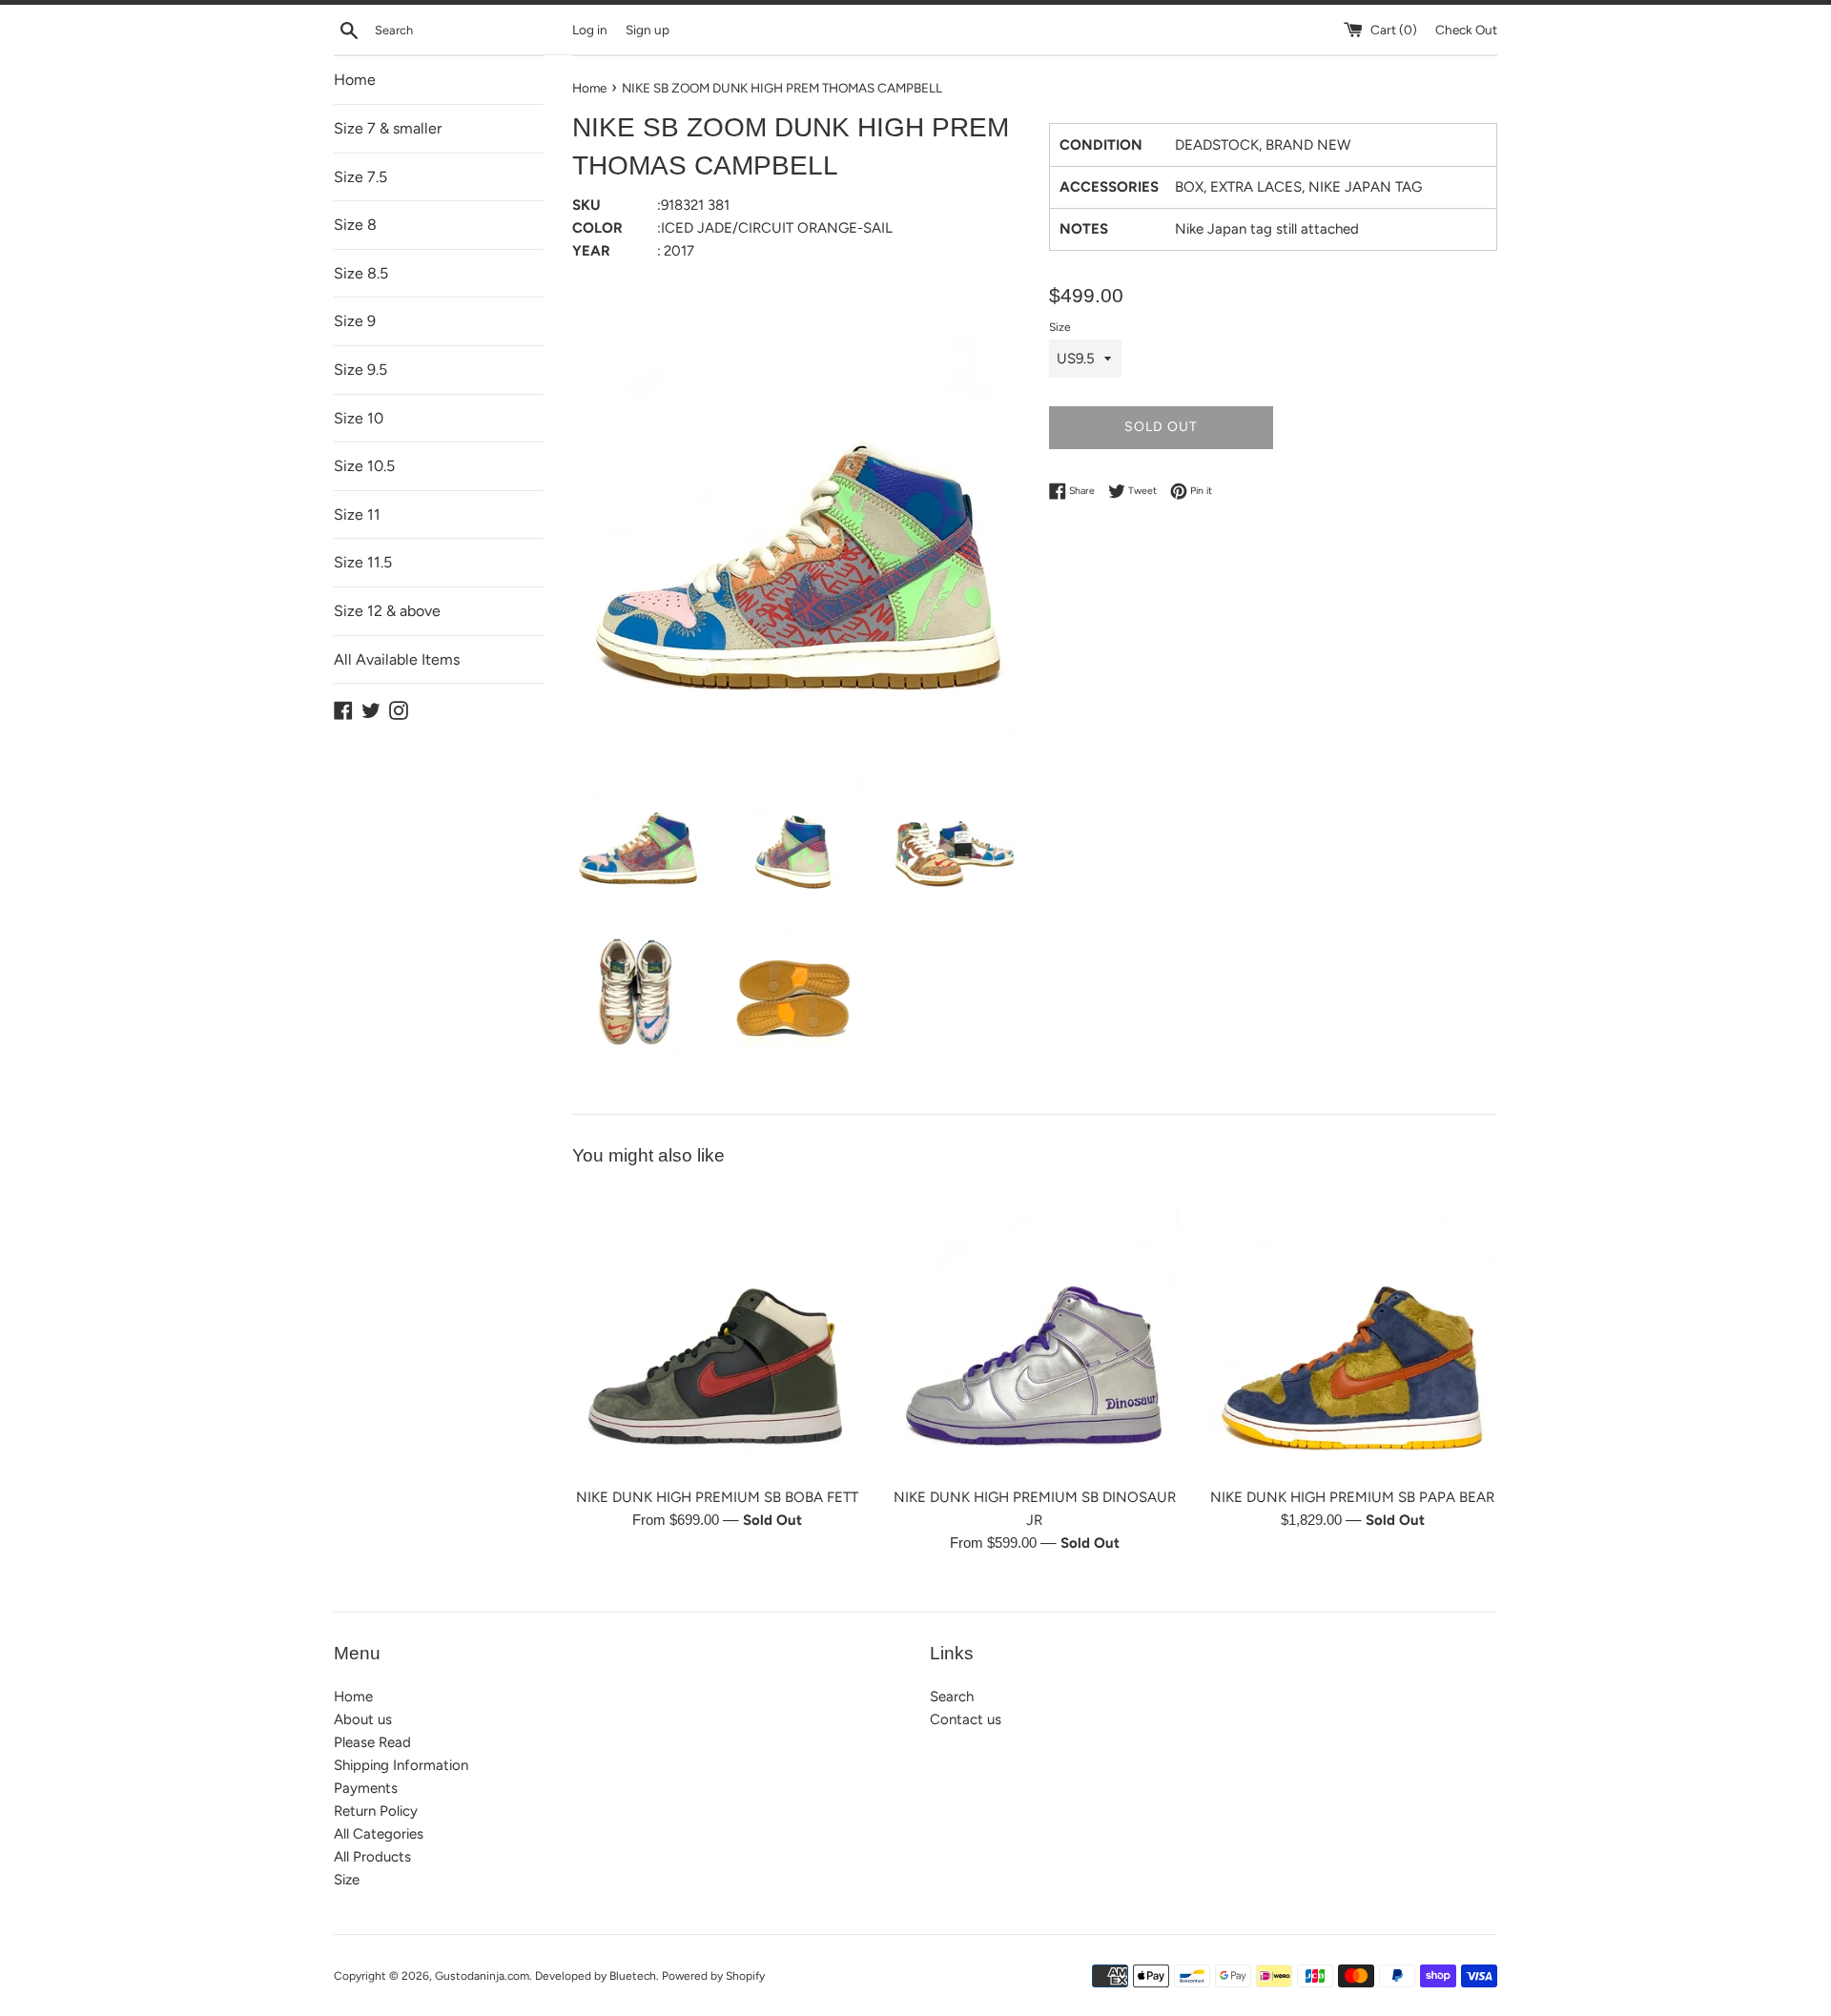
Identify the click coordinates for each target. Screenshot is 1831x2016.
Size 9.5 (360, 370)
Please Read (372, 1742)
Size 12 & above (387, 611)
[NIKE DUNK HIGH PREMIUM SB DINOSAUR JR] (1034, 1332)
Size (1060, 327)
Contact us (966, 1719)
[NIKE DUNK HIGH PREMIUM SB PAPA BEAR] (1353, 1332)
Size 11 (357, 514)
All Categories (379, 1834)
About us (363, 1719)
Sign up (648, 30)
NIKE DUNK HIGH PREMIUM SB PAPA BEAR (1352, 1497)
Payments (366, 1788)
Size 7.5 (360, 177)
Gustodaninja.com (482, 1976)
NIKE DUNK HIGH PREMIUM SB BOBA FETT (717, 1497)
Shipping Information (401, 1765)
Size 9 (355, 321)
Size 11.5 (363, 562)
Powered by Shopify (713, 1976)
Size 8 (355, 225)
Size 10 (359, 418)
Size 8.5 (361, 273)
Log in (590, 30)
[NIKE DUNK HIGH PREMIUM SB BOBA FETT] (717, 1332)
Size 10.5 (364, 466)
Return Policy (376, 1811)
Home (355, 80)
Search (952, 1697)
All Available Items (397, 659)
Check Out (1466, 30)
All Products (372, 1857)
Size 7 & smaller (388, 128)
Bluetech (633, 1976)
